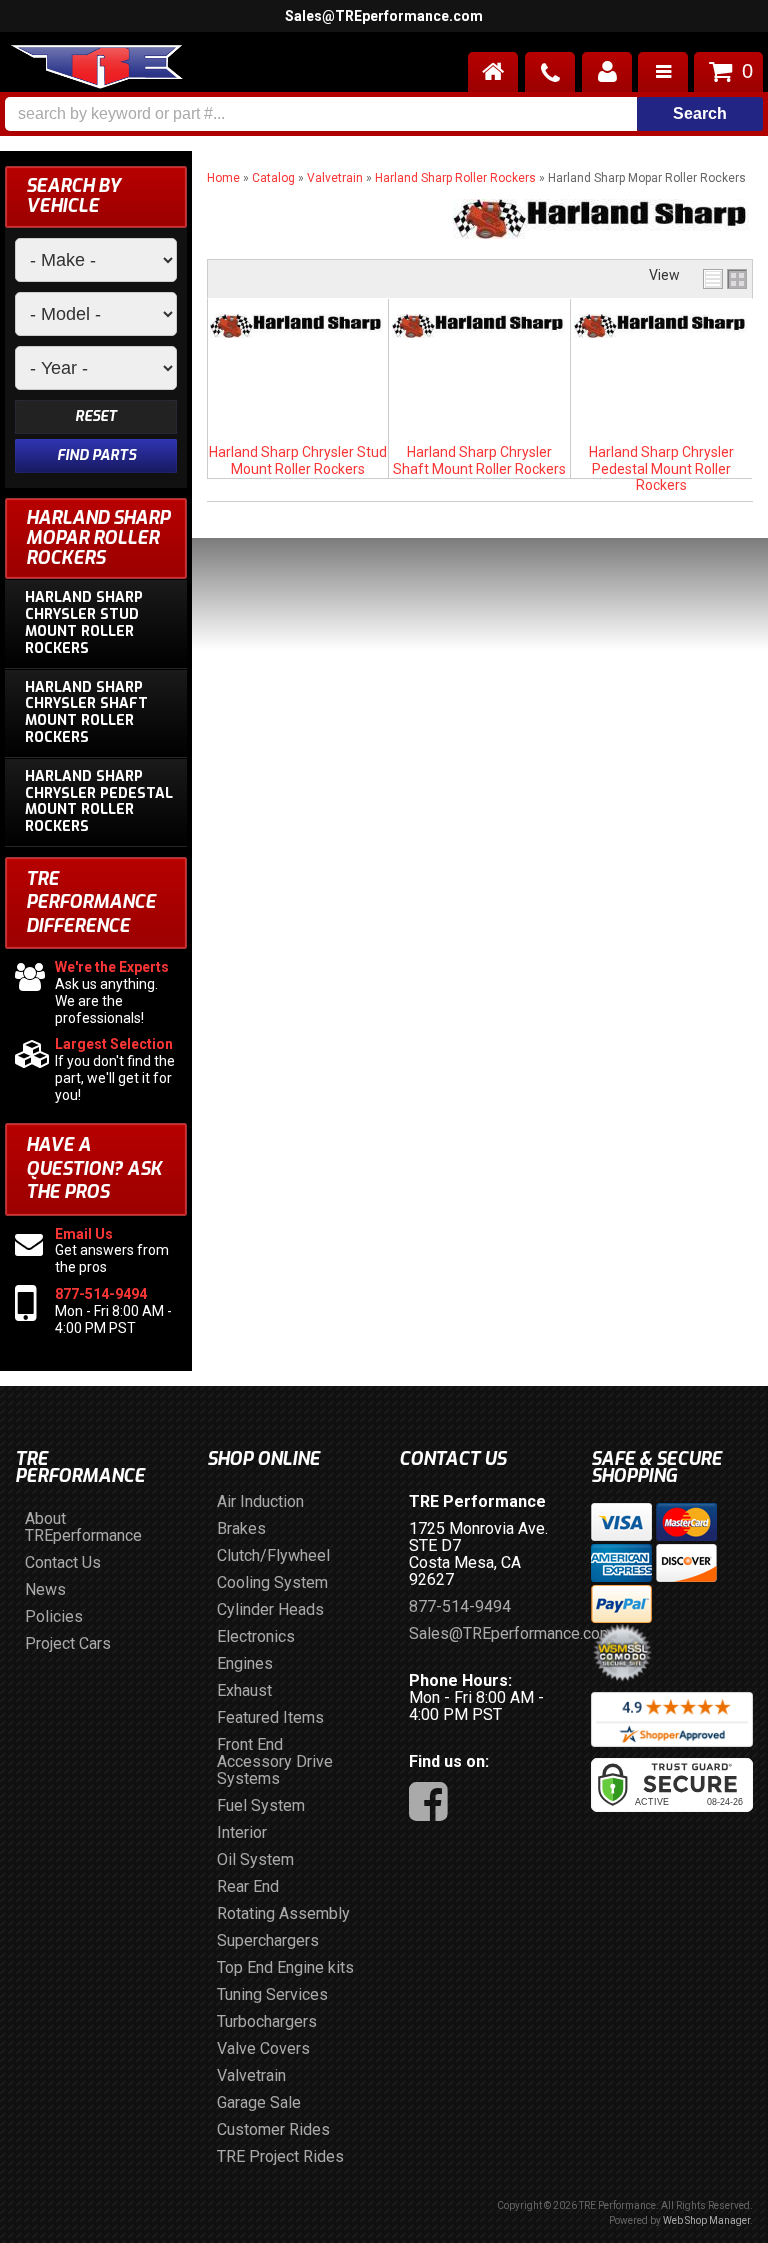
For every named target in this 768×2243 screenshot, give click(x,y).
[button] (384, 114)
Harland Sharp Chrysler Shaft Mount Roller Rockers (479, 460)
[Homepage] (493, 72)
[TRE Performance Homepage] (96, 70)
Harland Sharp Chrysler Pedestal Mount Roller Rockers (661, 468)
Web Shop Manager (706, 2220)
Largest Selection (114, 1044)
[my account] (607, 72)
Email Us (84, 1234)
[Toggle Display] (725, 279)
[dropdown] (663, 72)
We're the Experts (112, 967)
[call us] (550, 72)
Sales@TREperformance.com (384, 16)
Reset (96, 416)
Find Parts (96, 455)
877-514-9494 (101, 1294)
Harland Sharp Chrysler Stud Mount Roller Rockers (298, 460)
